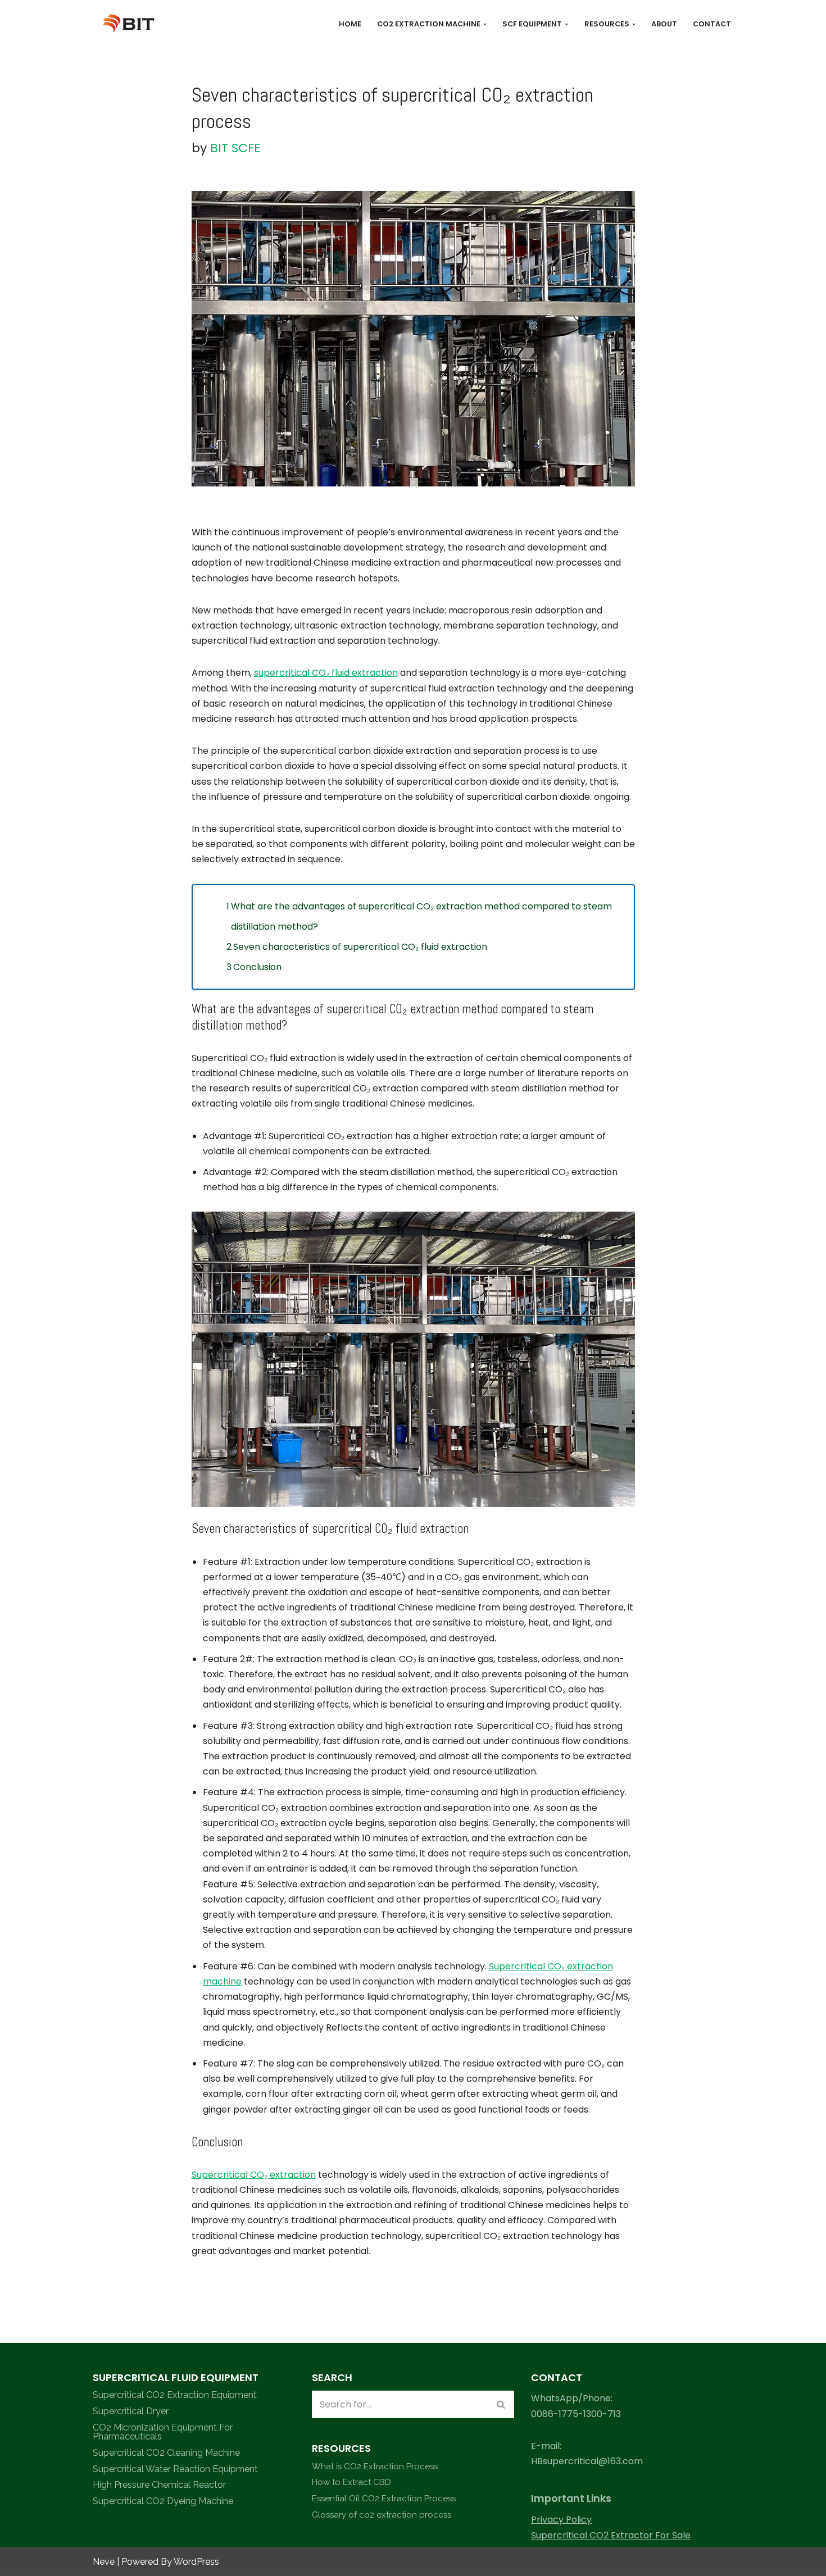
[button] (485, 24)
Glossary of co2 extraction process (382, 2515)
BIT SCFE (235, 148)
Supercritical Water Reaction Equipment (175, 2469)
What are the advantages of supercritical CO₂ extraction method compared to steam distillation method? (421, 916)
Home (350, 24)
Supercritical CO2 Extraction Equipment (175, 2395)
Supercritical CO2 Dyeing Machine (163, 2501)
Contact (712, 24)
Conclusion (257, 967)
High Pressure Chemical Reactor (159, 2485)
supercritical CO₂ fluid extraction (326, 673)
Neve (104, 2562)
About (664, 24)
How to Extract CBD (351, 2482)
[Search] (501, 2404)
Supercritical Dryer (131, 2411)
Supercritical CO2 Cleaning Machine (166, 2453)
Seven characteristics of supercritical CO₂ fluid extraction (360, 947)
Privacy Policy (561, 2520)
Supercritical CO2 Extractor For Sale (611, 2535)
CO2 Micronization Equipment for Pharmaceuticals (163, 2432)
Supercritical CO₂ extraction (254, 2175)
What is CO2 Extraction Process (375, 2466)
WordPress (196, 2562)
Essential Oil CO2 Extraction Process (384, 2498)
